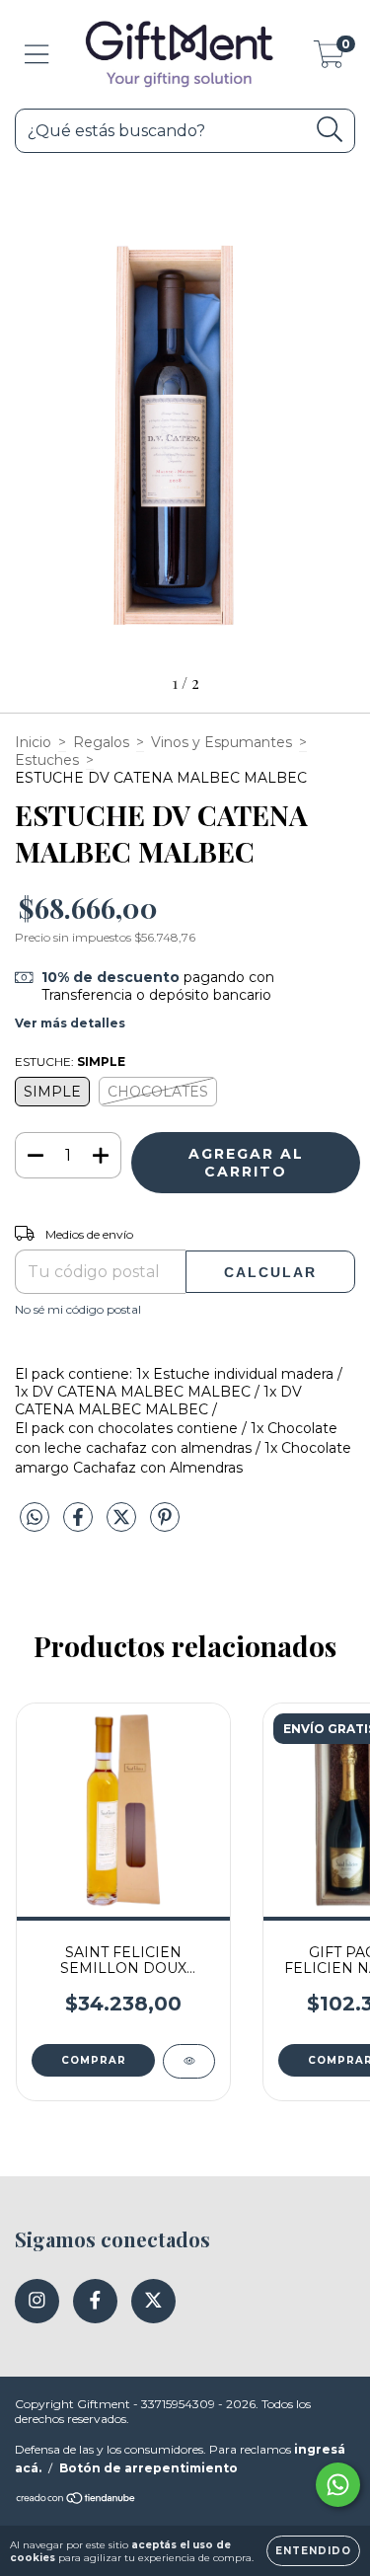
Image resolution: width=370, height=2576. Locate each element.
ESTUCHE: (70, 1061)
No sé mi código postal (78, 1309)
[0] (329, 59)
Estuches (47, 760)
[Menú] (37, 55)
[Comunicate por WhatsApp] (338, 2485)
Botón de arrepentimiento (148, 2468)
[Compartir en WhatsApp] (35, 1518)
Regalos (101, 742)
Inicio (33, 742)
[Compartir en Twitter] (123, 1525)
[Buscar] (330, 130)
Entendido (313, 2551)
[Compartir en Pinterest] (165, 1525)
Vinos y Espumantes (222, 742)
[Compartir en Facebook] (80, 1525)
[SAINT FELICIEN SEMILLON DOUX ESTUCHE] (189, 2061)
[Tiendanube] (76, 2500)
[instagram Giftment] (37, 2301)
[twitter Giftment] (153, 2301)
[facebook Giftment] (95, 2301)
